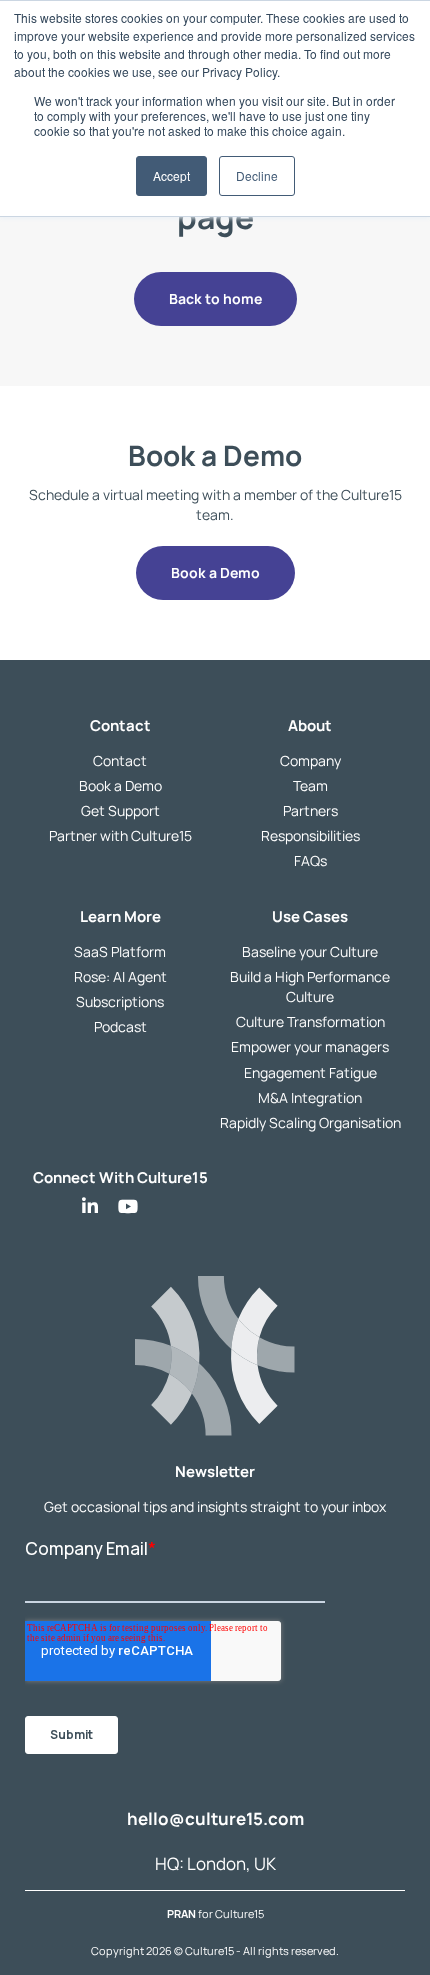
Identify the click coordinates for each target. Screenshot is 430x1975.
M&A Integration (310, 1097)
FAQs (310, 861)
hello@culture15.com (215, 1819)
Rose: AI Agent (120, 977)
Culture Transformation (310, 1022)
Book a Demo (120, 785)
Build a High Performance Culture (310, 987)
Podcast (120, 1027)
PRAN (182, 1914)
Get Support (120, 811)
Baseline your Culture (310, 951)
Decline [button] (257, 175)
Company (310, 760)
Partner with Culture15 (120, 836)
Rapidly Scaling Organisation (310, 1122)
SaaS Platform (120, 951)
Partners (310, 811)
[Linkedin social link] (90, 1206)
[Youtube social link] (128, 1206)
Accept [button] (171, 175)
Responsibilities (310, 836)
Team (310, 785)
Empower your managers (310, 1047)
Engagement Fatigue (310, 1072)
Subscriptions (120, 1002)
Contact (120, 760)
